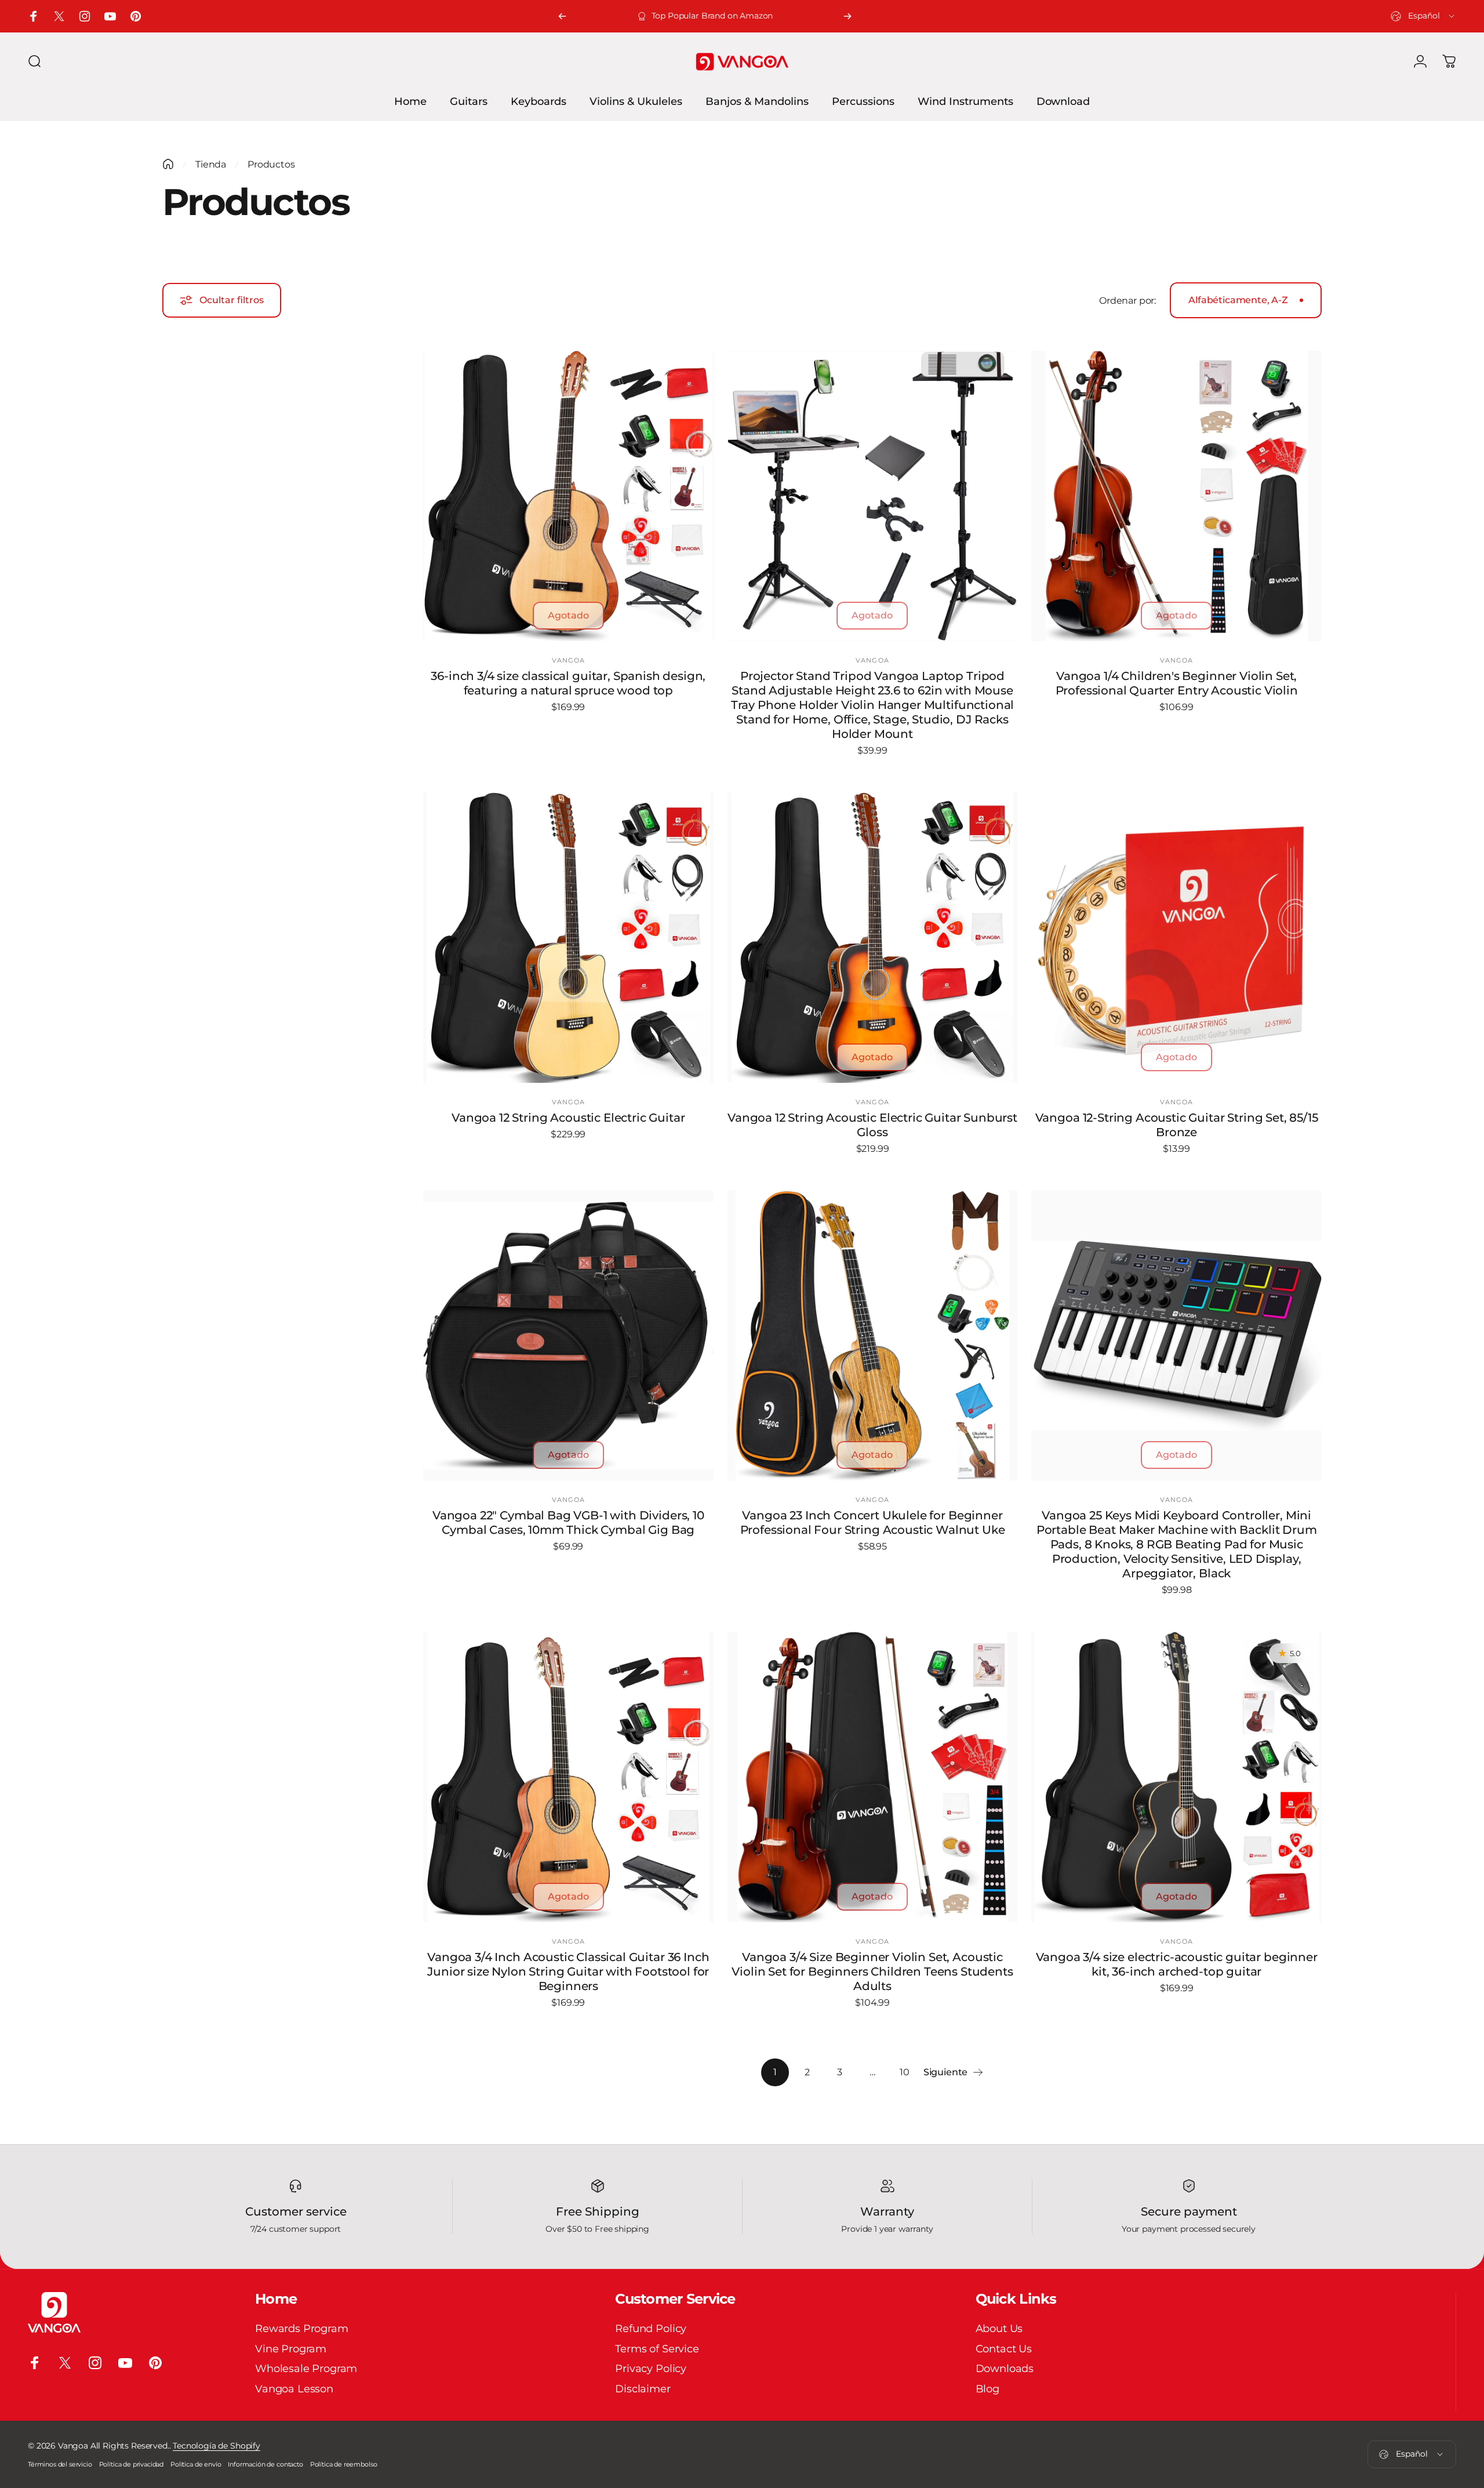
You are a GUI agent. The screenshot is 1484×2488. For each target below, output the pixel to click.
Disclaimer (643, 2389)
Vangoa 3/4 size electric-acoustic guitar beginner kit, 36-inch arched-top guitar (1177, 1964)
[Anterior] (562, 16)
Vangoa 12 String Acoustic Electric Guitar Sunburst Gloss (872, 1125)
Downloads (1005, 2369)
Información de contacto (265, 2464)
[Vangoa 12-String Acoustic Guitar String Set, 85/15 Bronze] (1176, 938)
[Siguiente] (848, 16)
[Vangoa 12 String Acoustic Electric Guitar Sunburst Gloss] (873, 938)
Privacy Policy (651, 2369)
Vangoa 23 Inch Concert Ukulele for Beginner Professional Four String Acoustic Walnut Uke (873, 1523)
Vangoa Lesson (294, 2389)
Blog (987, 2389)
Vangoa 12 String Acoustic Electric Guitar (568, 1118)
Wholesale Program (306, 2369)
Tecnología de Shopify (217, 2446)
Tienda (211, 164)
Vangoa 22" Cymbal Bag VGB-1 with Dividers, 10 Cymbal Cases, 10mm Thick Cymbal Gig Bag (568, 1523)
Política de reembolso (344, 2464)
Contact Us (1004, 2349)
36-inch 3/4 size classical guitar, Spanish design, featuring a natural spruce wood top (568, 683)
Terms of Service (657, 2349)
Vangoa (569, 660)
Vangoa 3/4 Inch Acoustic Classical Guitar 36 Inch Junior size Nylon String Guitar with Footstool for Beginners (568, 1972)
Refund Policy (651, 2329)
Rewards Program (302, 2329)
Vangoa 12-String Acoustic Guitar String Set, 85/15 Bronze (1177, 1125)
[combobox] (1423, 16)
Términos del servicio (60, 2464)
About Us (999, 2329)
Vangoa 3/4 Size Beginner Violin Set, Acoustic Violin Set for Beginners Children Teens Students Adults (872, 1972)
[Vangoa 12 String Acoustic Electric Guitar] (568, 938)
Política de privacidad (131, 2464)
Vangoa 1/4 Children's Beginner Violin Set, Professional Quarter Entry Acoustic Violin (1177, 683)
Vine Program (291, 2349)
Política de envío (196, 2464)
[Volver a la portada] (168, 164)
